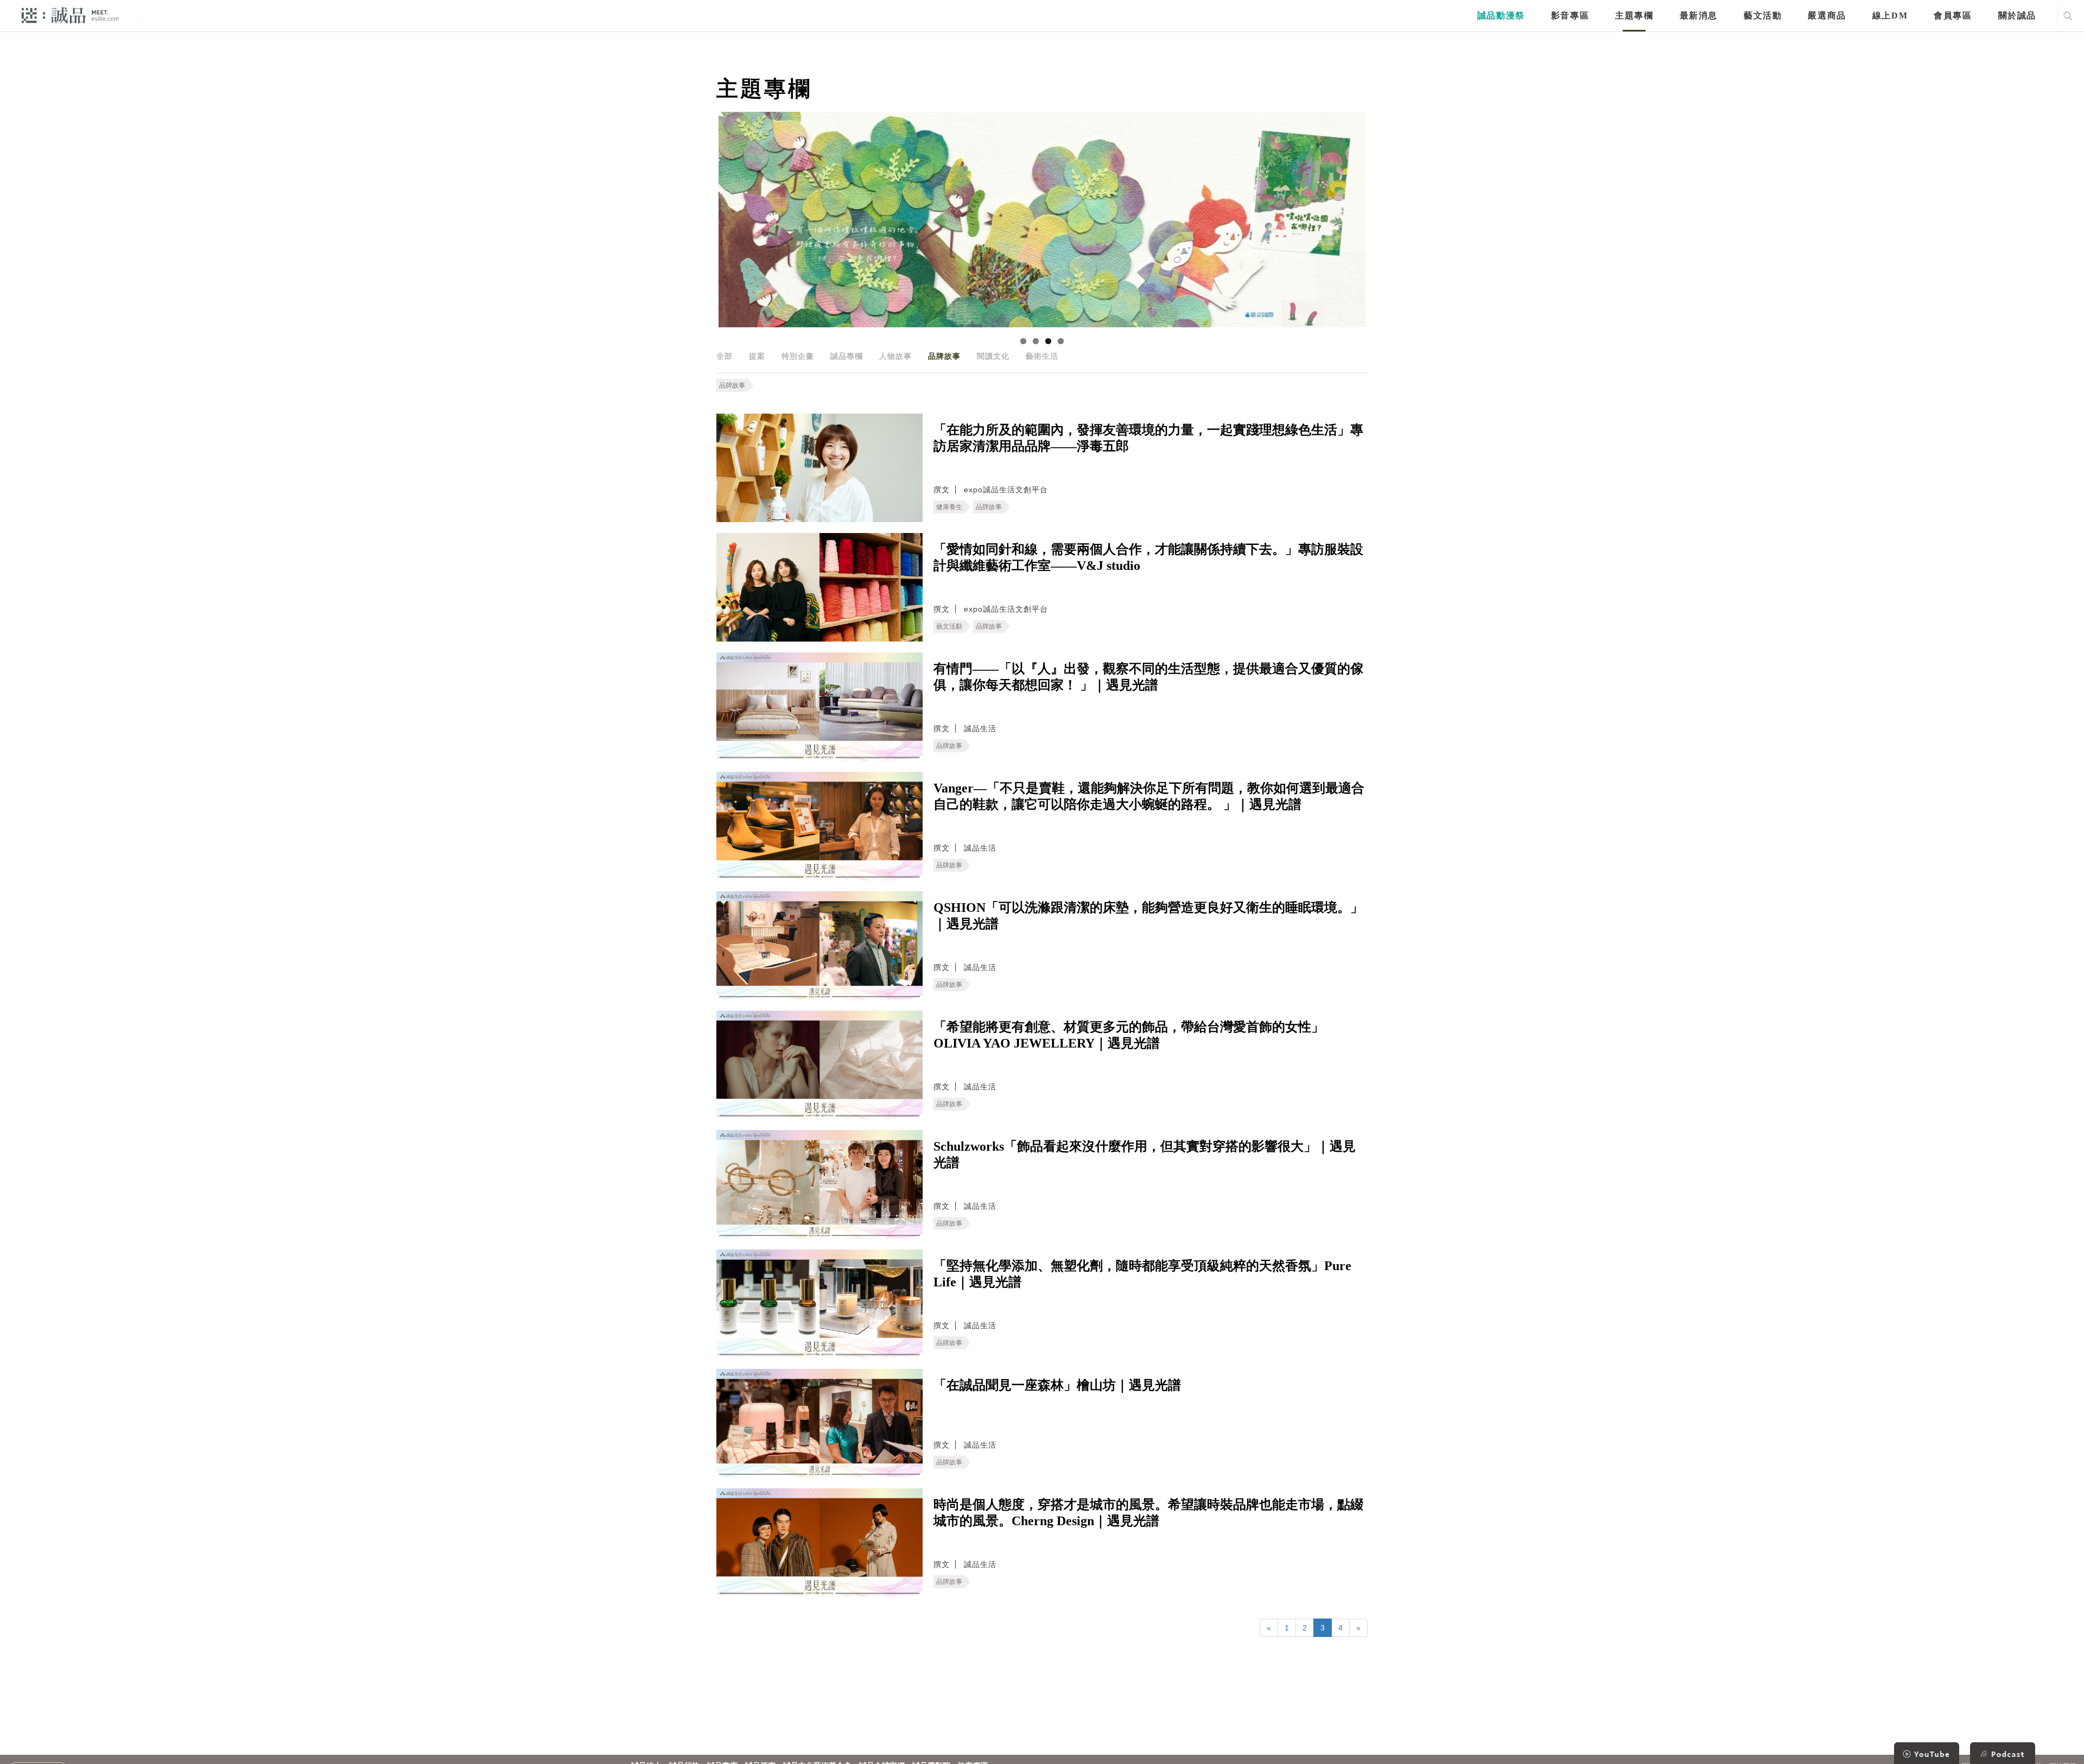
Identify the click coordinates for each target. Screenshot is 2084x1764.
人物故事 (895, 356)
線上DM (1890, 15)
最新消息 (1699, 15)
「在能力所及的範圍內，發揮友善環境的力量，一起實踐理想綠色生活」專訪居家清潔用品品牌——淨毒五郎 (1148, 438)
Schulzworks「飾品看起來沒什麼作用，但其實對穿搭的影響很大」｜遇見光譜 (1145, 1154)
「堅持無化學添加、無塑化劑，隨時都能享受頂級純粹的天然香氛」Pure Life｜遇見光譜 (1142, 1274)
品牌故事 (944, 356)
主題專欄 (1634, 15)
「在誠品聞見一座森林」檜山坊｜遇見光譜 (1057, 1385)
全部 (725, 356)
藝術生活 (1042, 356)
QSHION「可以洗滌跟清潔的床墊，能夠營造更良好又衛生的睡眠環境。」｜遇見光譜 (1148, 916)
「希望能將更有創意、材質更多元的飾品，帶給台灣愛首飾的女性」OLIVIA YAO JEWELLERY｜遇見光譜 (1129, 1035)
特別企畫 (798, 356)
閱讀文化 (993, 356)
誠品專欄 (847, 356)
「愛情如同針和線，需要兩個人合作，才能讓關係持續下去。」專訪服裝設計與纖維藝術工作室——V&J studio (1148, 557)
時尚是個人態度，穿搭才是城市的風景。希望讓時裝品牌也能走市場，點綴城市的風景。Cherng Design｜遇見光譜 (1148, 1513)
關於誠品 (2017, 15)
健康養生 (949, 507)
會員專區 (1953, 15)
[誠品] (70, 15)
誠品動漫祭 (1501, 15)
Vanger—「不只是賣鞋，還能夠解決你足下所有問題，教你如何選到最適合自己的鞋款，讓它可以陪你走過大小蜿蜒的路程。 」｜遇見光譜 (1149, 796)
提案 (757, 356)
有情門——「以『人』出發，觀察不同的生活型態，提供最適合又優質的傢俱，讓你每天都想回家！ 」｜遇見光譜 (1148, 677)
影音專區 (1570, 15)
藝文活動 (1763, 15)
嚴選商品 (1827, 15)
